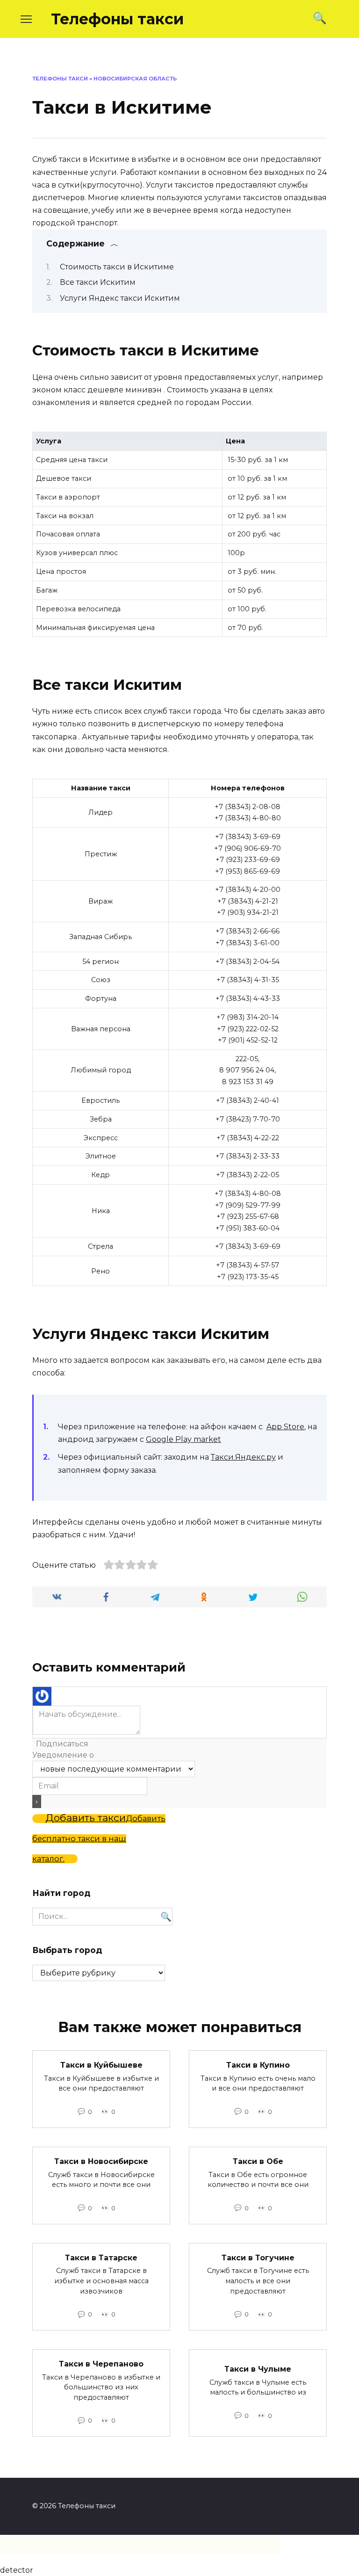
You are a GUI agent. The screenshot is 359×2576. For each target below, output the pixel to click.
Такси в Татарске (101, 2258)
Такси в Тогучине (258, 2258)
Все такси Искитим (98, 282)
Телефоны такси (117, 19)
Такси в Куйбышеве (101, 2065)
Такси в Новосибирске (101, 2161)
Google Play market (183, 1439)
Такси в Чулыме (258, 2369)
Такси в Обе (258, 2161)
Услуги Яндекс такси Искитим (120, 298)
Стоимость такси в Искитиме (117, 267)
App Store (285, 1427)
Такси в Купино (258, 2065)
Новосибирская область (135, 79)
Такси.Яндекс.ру (243, 1457)
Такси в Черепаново (101, 2364)
